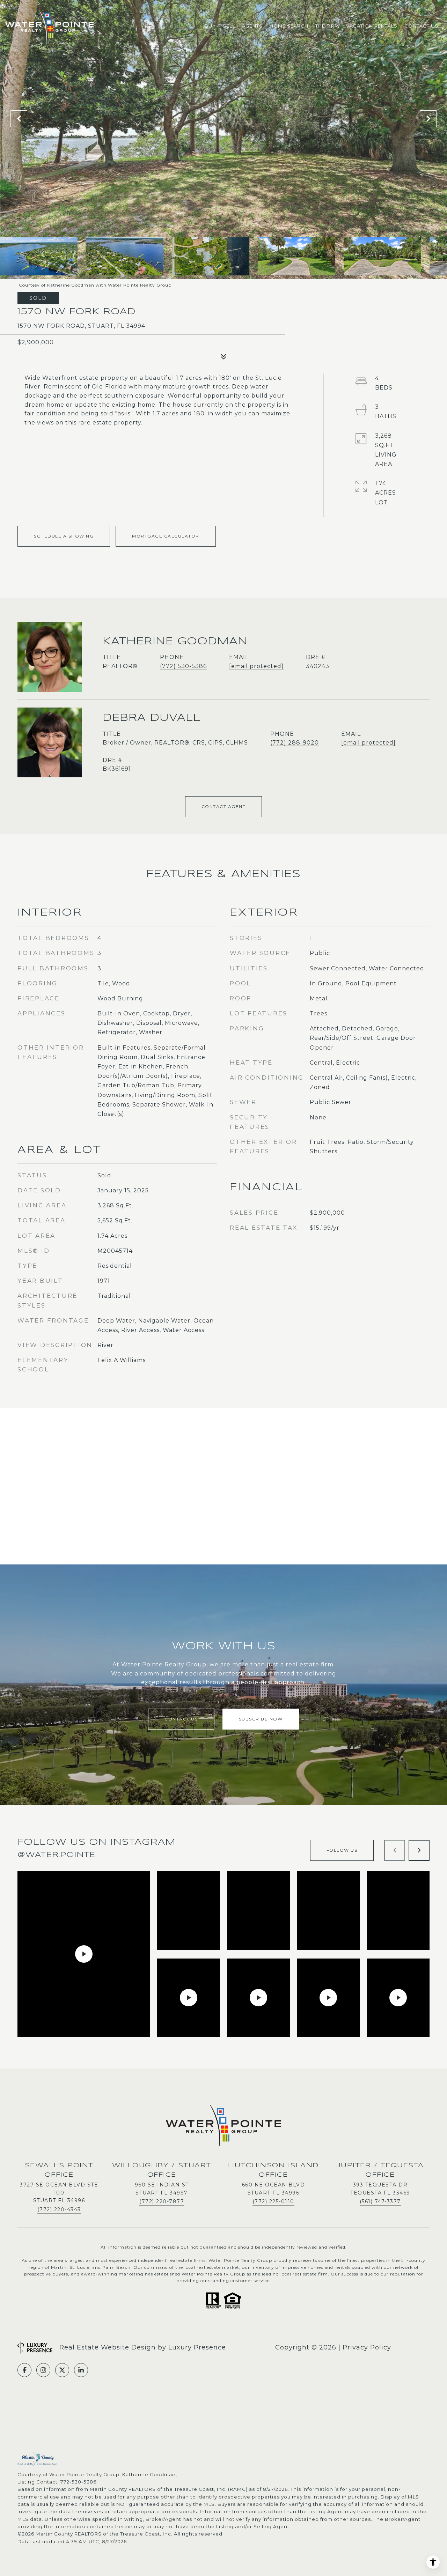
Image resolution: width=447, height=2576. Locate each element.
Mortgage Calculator (166, 536)
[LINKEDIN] (81, 2370)
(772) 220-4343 (59, 2209)
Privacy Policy (367, 2347)
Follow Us (342, 1850)
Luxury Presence (197, 2347)
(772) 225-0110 (273, 2201)
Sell (229, 26)
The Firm (327, 26)
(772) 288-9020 (295, 743)
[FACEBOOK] (24, 2370)
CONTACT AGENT (224, 806)
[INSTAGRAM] (43, 2370)
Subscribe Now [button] (261, 1719)
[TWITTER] (62, 2370)
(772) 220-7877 (162, 2201)
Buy (210, 26)
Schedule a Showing (64, 536)
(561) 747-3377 (380, 2201)
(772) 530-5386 (183, 666)
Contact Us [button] (181, 1719)
